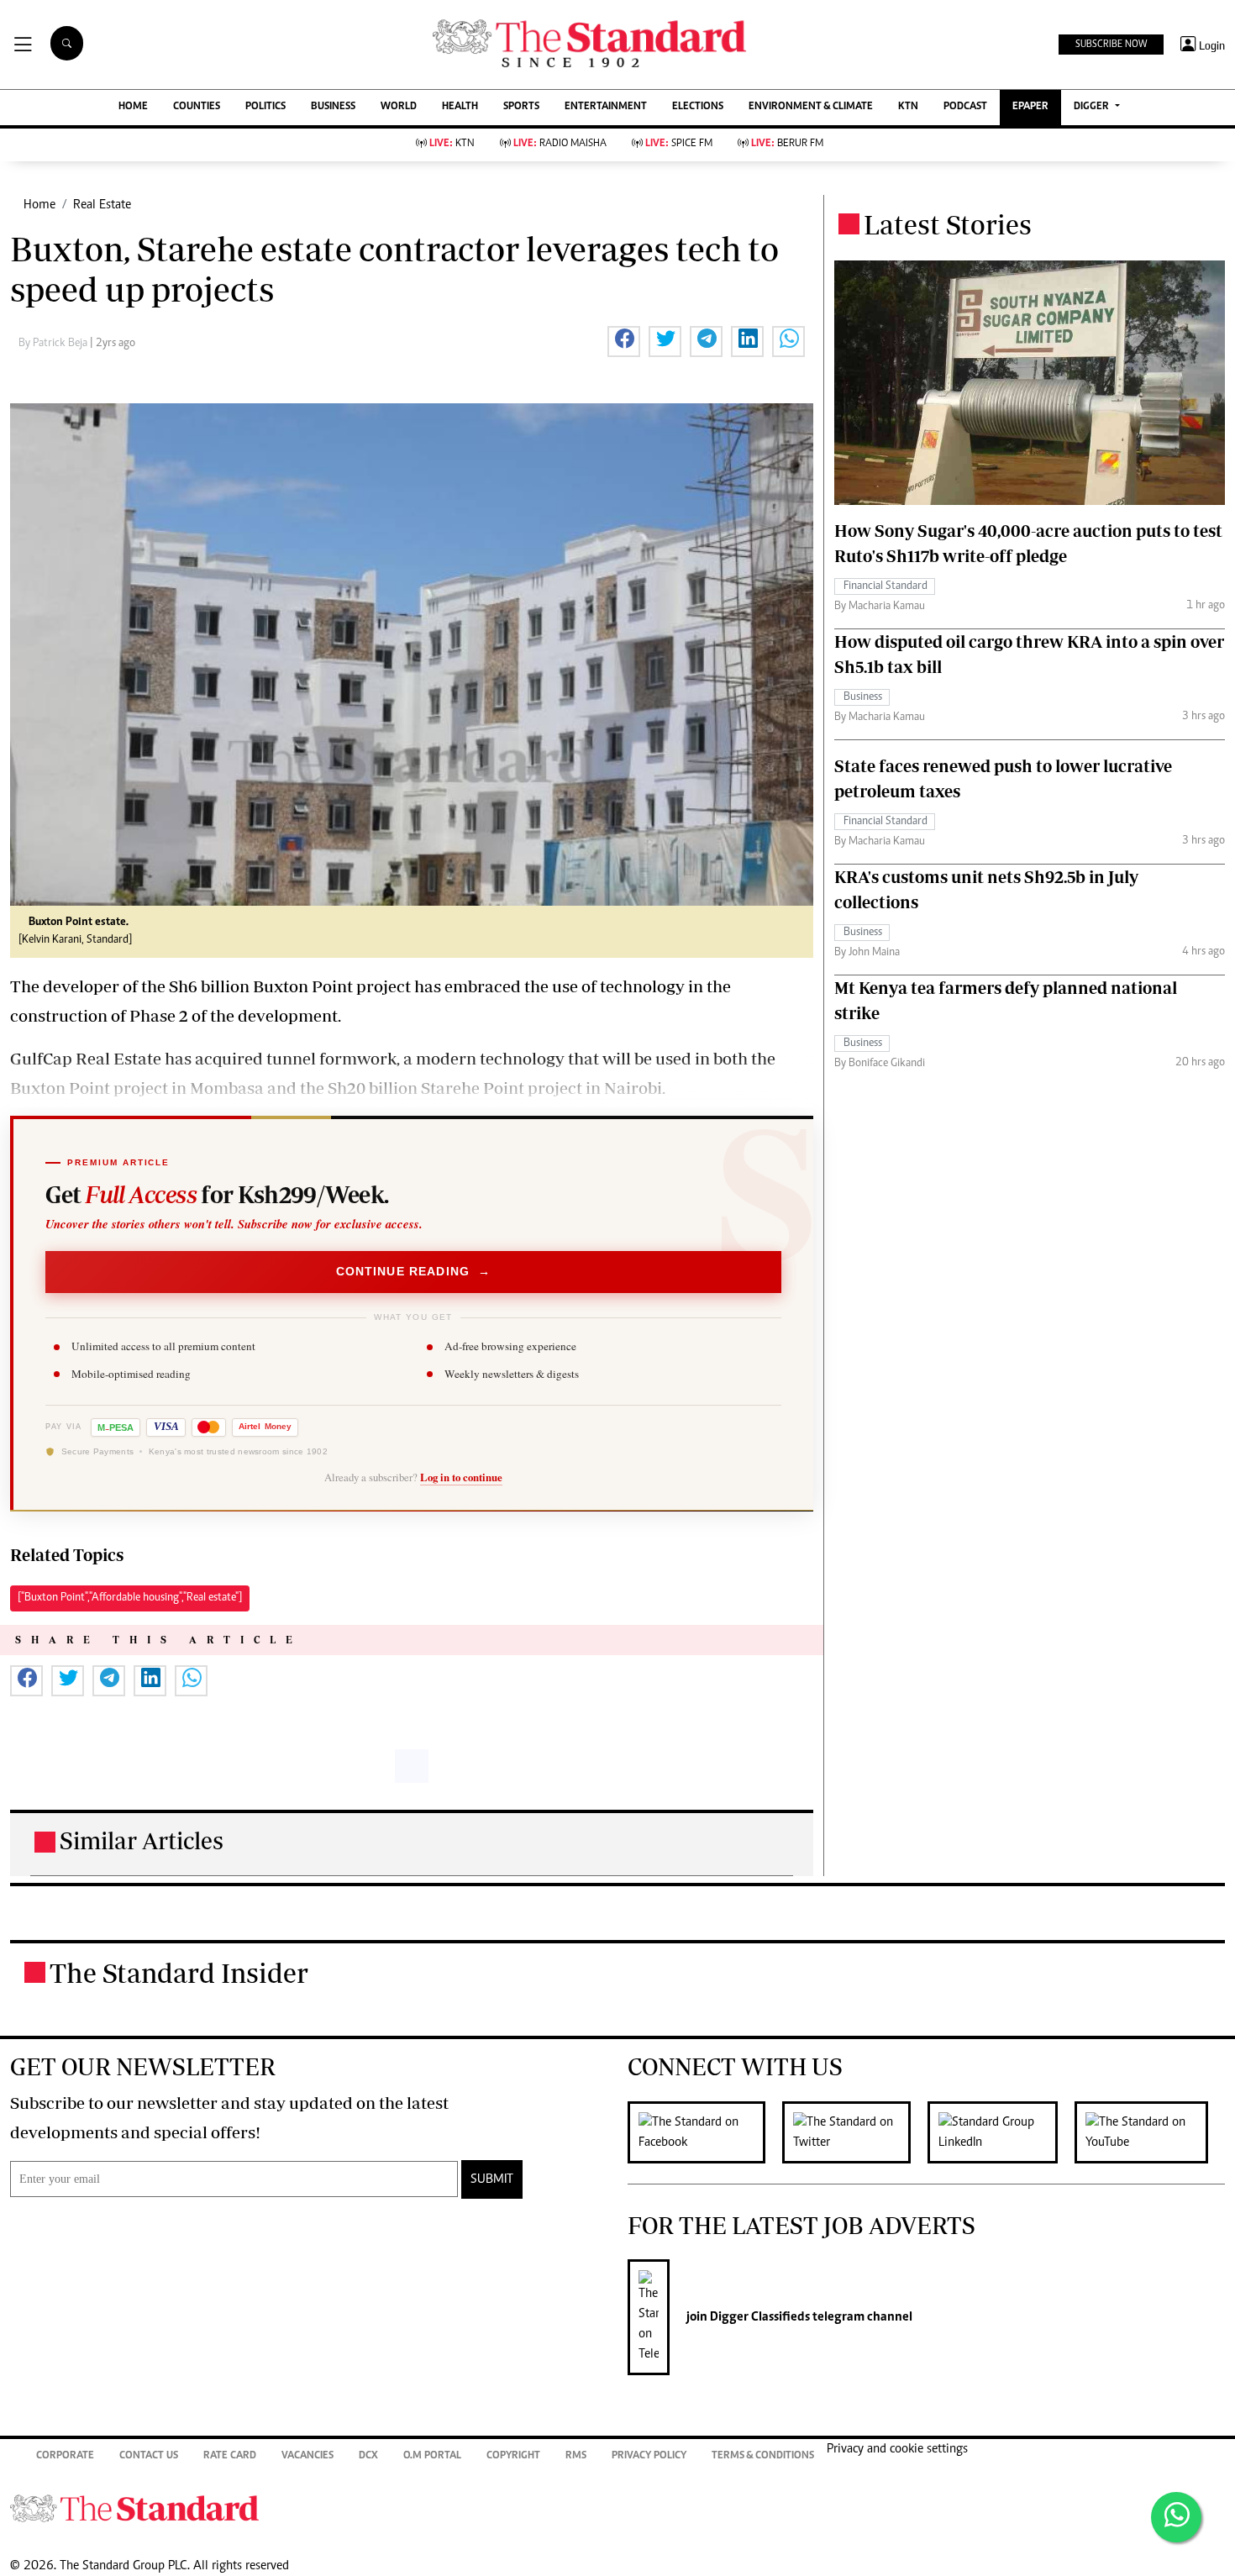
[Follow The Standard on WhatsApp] (1176, 2517)
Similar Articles (142, 1840)
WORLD (399, 107)
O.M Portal (432, 2456)
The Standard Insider (179, 1973)
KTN (908, 107)
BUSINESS (333, 107)
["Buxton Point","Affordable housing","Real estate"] (130, 1598)
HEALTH (460, 107)
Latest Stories (948, 224)
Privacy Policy (649, 2456)
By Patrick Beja (54, 344)
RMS (576, 2456)
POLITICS (265, 107)
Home (39, 205)
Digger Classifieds (759, 2317)
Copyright (513, 2456)
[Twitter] (855, 2132)
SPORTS (521, 107)
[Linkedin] (1001, 2132)
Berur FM (787, 144)
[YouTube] (1150, 2132)
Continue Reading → (414, 1271)
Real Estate (102, 205)
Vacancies (307, 2456)
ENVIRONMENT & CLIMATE (811, 107)
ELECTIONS (698, 107)
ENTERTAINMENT (606, 107)
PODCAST (965, 107)
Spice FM (679, 144)
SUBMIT (492, 2179)
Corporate (65, 2456)
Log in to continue (461, 1477)
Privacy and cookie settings (897, 2449)
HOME (133, 107)
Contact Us (149, 2456)
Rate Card (230, 2456)
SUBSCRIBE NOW (1111, 45)
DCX (368, 2456)
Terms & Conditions (763, 2456)
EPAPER (1030, 107)
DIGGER (1093, 107)
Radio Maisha (560, 144)
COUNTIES (197, 107)
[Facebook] (705, 2132)
